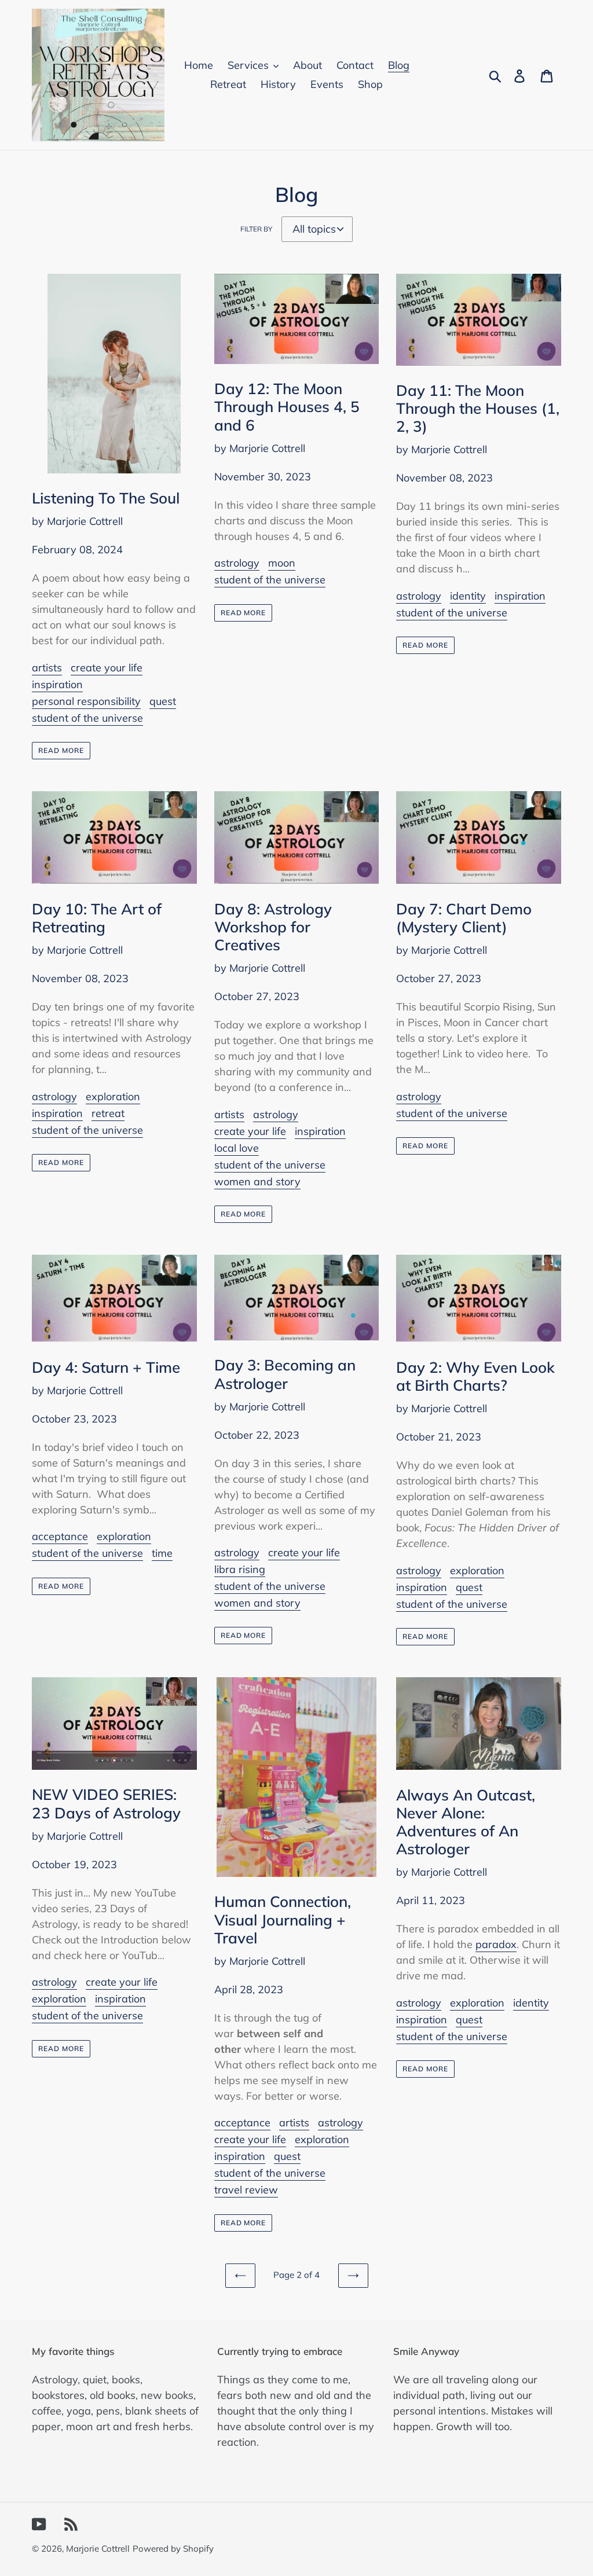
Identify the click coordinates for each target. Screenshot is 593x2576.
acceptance (60, 1536)
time (162, 1553)
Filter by (256, 229)
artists (47, 668)
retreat (108, 1113)
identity (468, 596)
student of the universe (87, 718)
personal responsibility (86, 701)
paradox (496, 1944)
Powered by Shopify (173, 2549)
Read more (61, 750)
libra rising (240, 1569)
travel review (246, 2190)
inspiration (57, 684)
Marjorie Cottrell (98, 2549)
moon (282, 563)
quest (163, 701)
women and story (257, 1182)
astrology (237, 563)
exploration (113, 1096)
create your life (107, 668)
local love (237, 1148)
